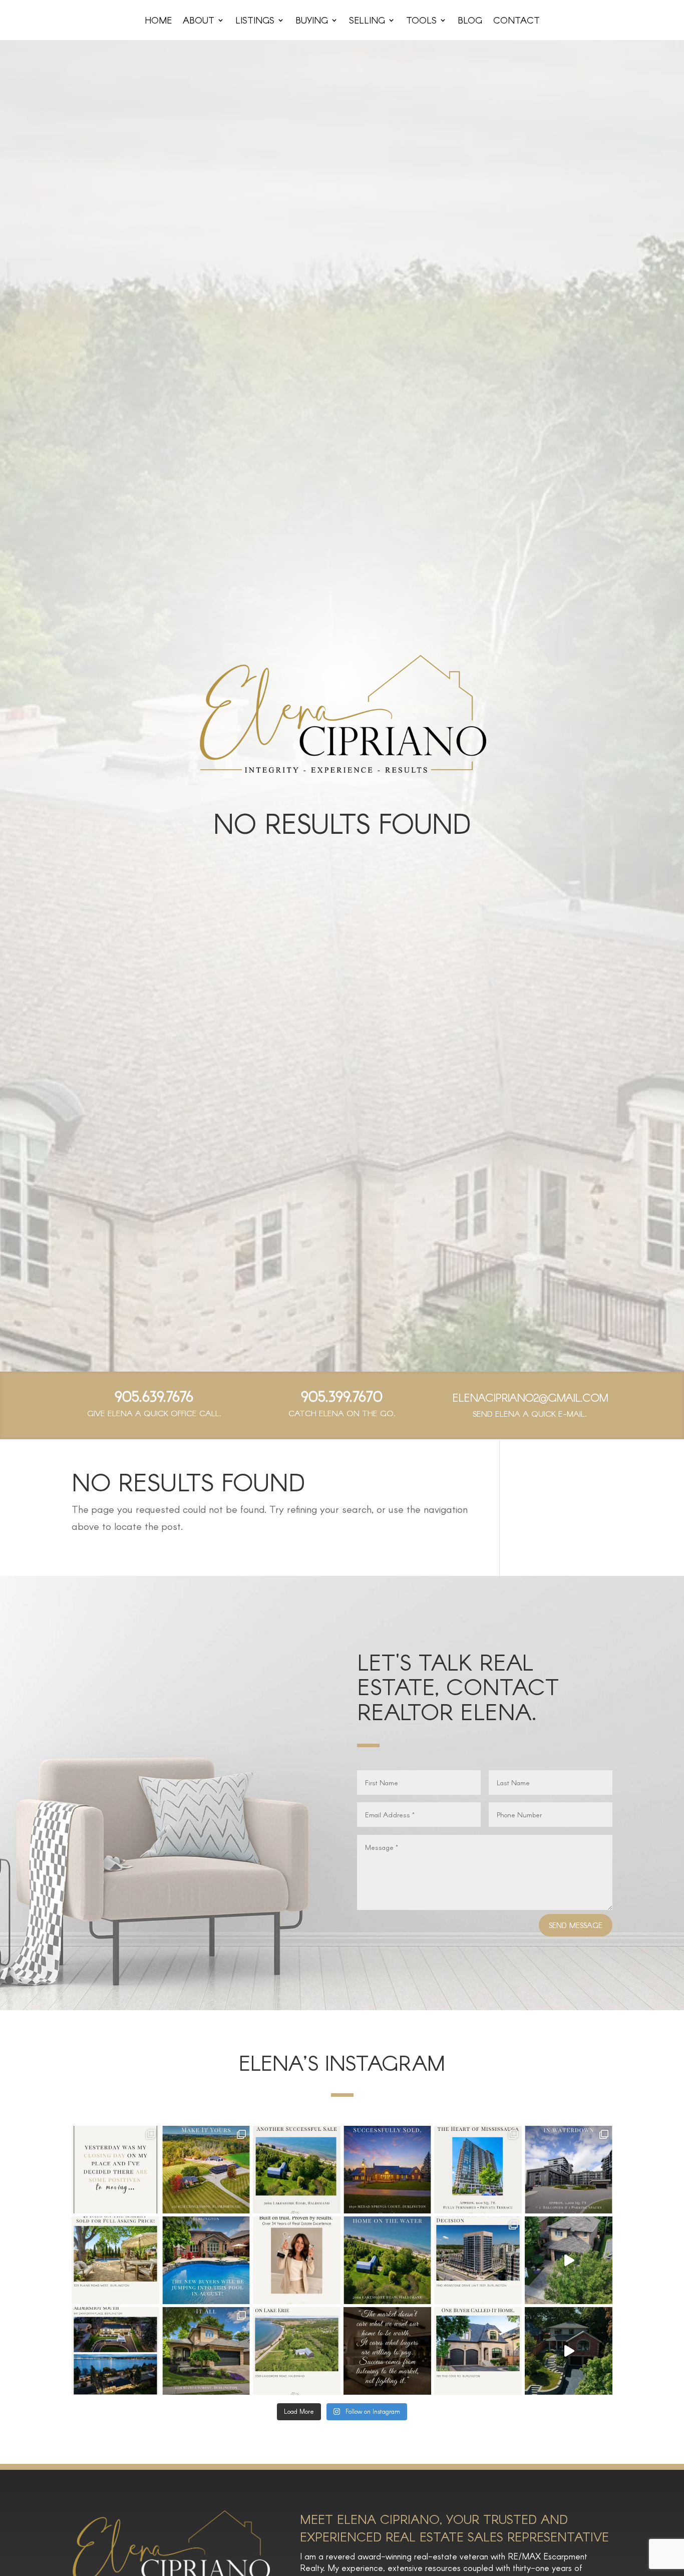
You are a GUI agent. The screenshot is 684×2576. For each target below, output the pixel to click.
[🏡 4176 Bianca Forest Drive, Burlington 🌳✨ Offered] (569, 2260)
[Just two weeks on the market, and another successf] (206, 2260)
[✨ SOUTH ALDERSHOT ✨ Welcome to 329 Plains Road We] (569, 2351)
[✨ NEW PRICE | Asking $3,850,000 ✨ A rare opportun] (206, 2170)
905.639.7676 (154, 1396)
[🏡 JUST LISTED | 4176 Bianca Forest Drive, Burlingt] (206, 2351)
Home (158, 21)
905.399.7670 (342, 1396)
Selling (367, 21)
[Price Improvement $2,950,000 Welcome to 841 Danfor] (115, 2351)
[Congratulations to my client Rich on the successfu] (478, 2260)
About (199, 21)
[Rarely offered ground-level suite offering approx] (569, 2170)
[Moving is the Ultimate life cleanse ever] (115, 2170)
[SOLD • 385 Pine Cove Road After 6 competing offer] (478, 2351)
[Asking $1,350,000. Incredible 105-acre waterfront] (387, 2260)
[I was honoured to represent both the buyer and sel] (387, 2170)
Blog (470, 21)
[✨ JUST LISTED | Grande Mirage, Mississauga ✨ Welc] (478, 2170)
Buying (312, 21)
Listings (255, 21)
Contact (517, 21)
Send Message (576, 1925)
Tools (421, 21)
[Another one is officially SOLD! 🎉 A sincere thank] (115, 2260)
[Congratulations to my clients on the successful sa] (297, 2170)
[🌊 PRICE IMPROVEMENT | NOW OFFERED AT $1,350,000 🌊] (297, 2351)
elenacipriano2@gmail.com (530, 1397)
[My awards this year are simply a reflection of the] (297, 2260)
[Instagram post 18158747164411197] (387, 2351)
